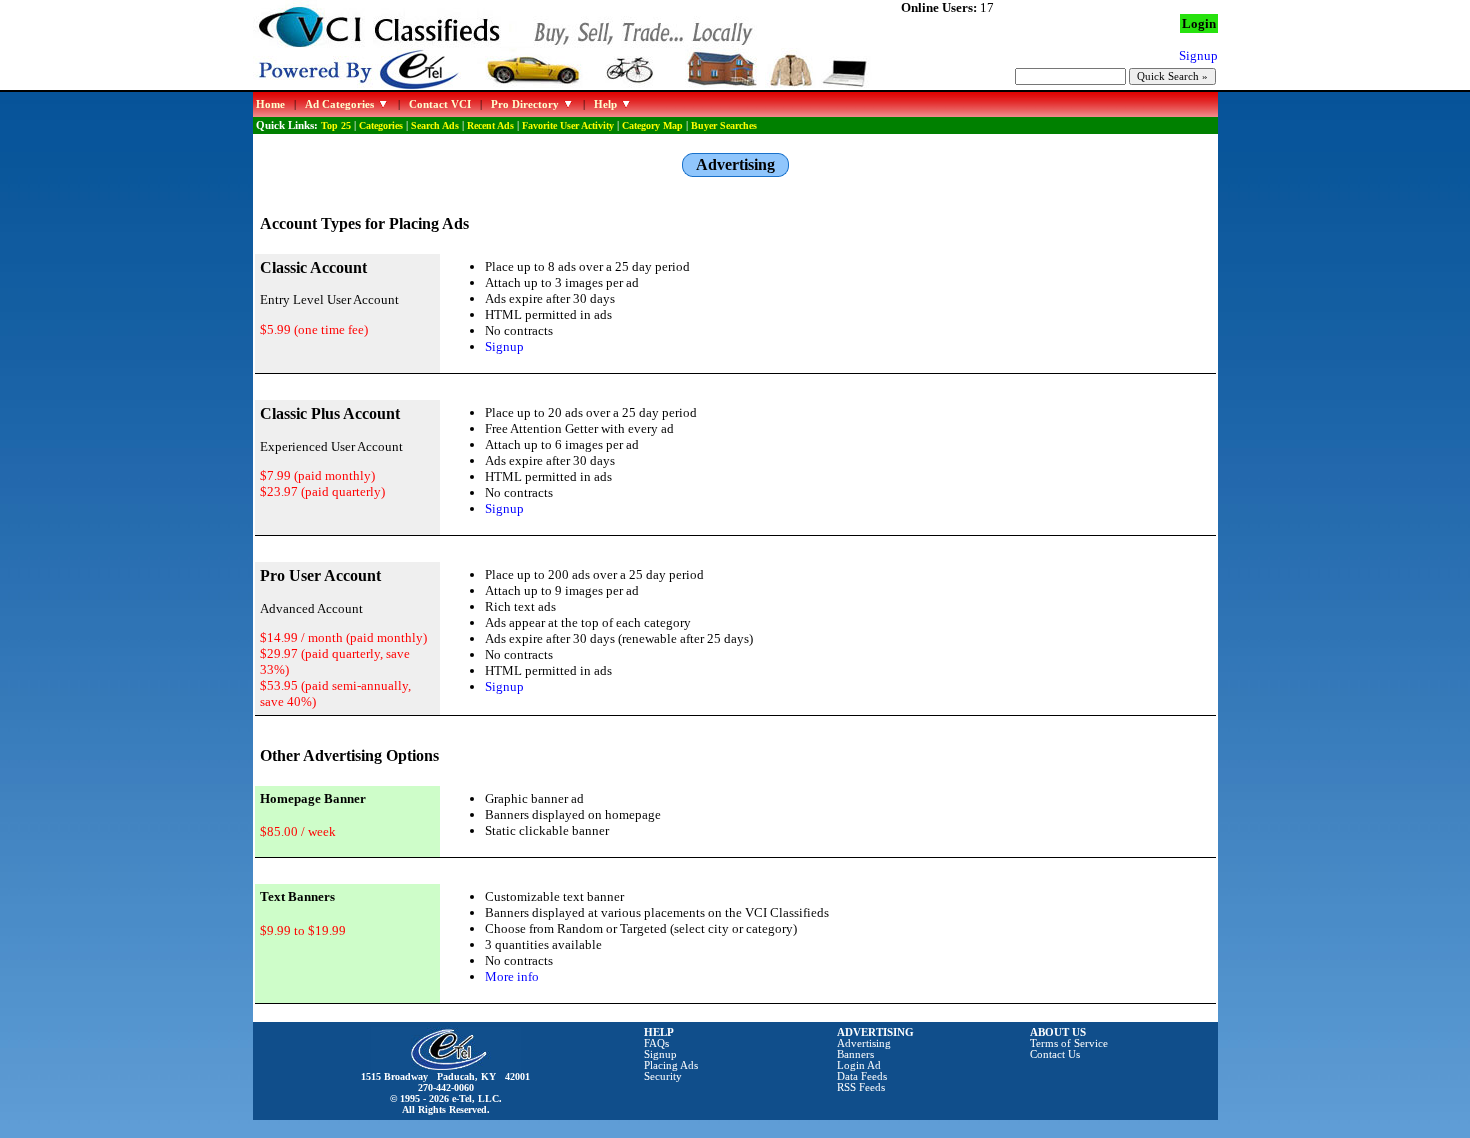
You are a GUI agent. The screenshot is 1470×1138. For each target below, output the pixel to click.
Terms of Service (1069, 1043)
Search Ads (435, 125)
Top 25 (336, 125)
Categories (381, 125)
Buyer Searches (724, 125)
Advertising (864, 1043)
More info (512, 976)
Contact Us (1055, 1054)
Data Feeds (862, 1076)
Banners (855, 1054)
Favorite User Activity (568, 125)
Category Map (652, 125)
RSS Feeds (861, 1087)
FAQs (656, 1043)
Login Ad (859, 1065)
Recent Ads (490, 125)
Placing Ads (671, 1065)
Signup (504, 346)
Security (663, 1076)
